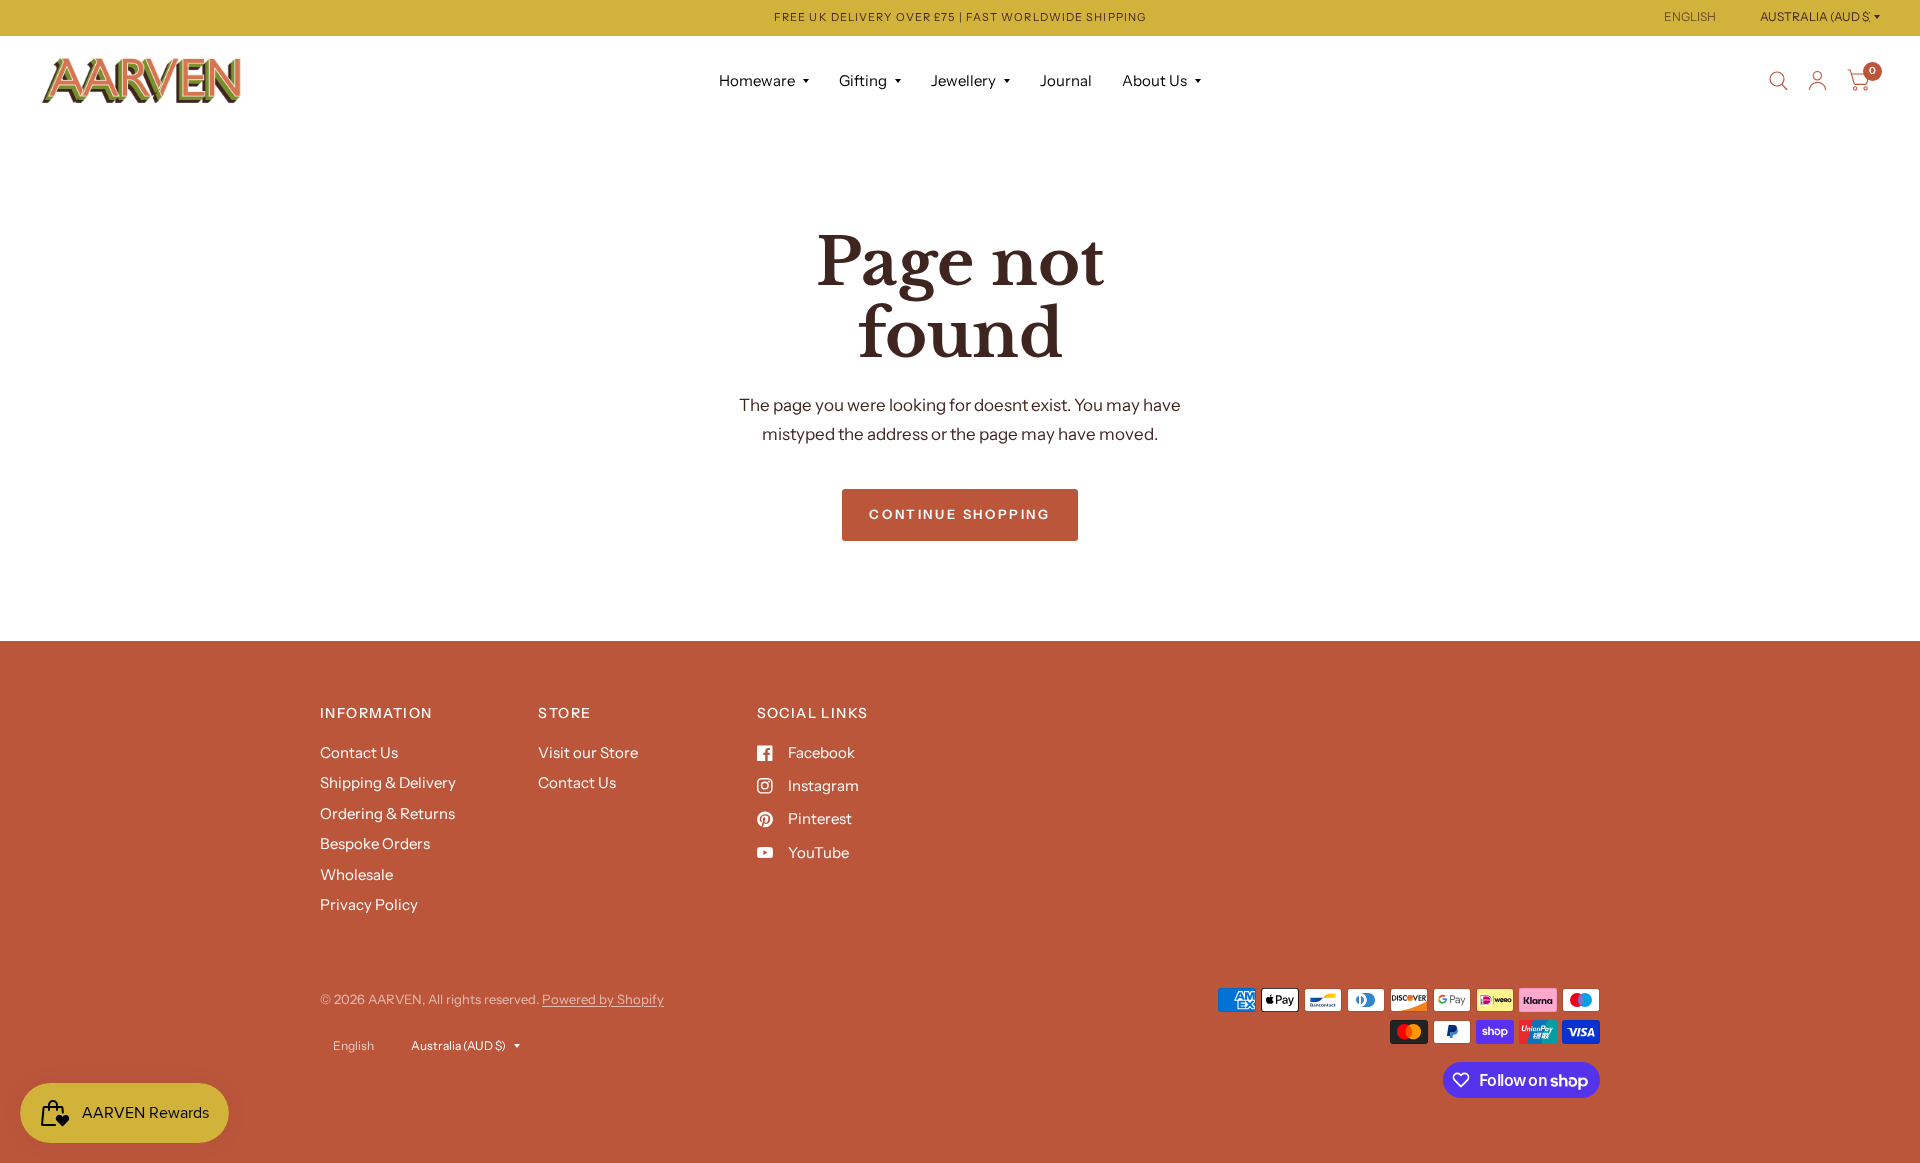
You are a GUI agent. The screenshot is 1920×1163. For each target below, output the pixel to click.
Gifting (863, 80)
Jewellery (963, 80)
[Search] (1778, 81)
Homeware (757, 80)
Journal (1066, 80)
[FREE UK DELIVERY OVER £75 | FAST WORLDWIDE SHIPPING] (960, 17)
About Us (1154, 80)
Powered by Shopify (603, 999)
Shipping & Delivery (388, 782)
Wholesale (356, 874)
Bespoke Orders (375, 843)
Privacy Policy (369, 904)
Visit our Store (588, 752)
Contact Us (359, 752)
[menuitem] (764, 81)
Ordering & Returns (387, 813)
